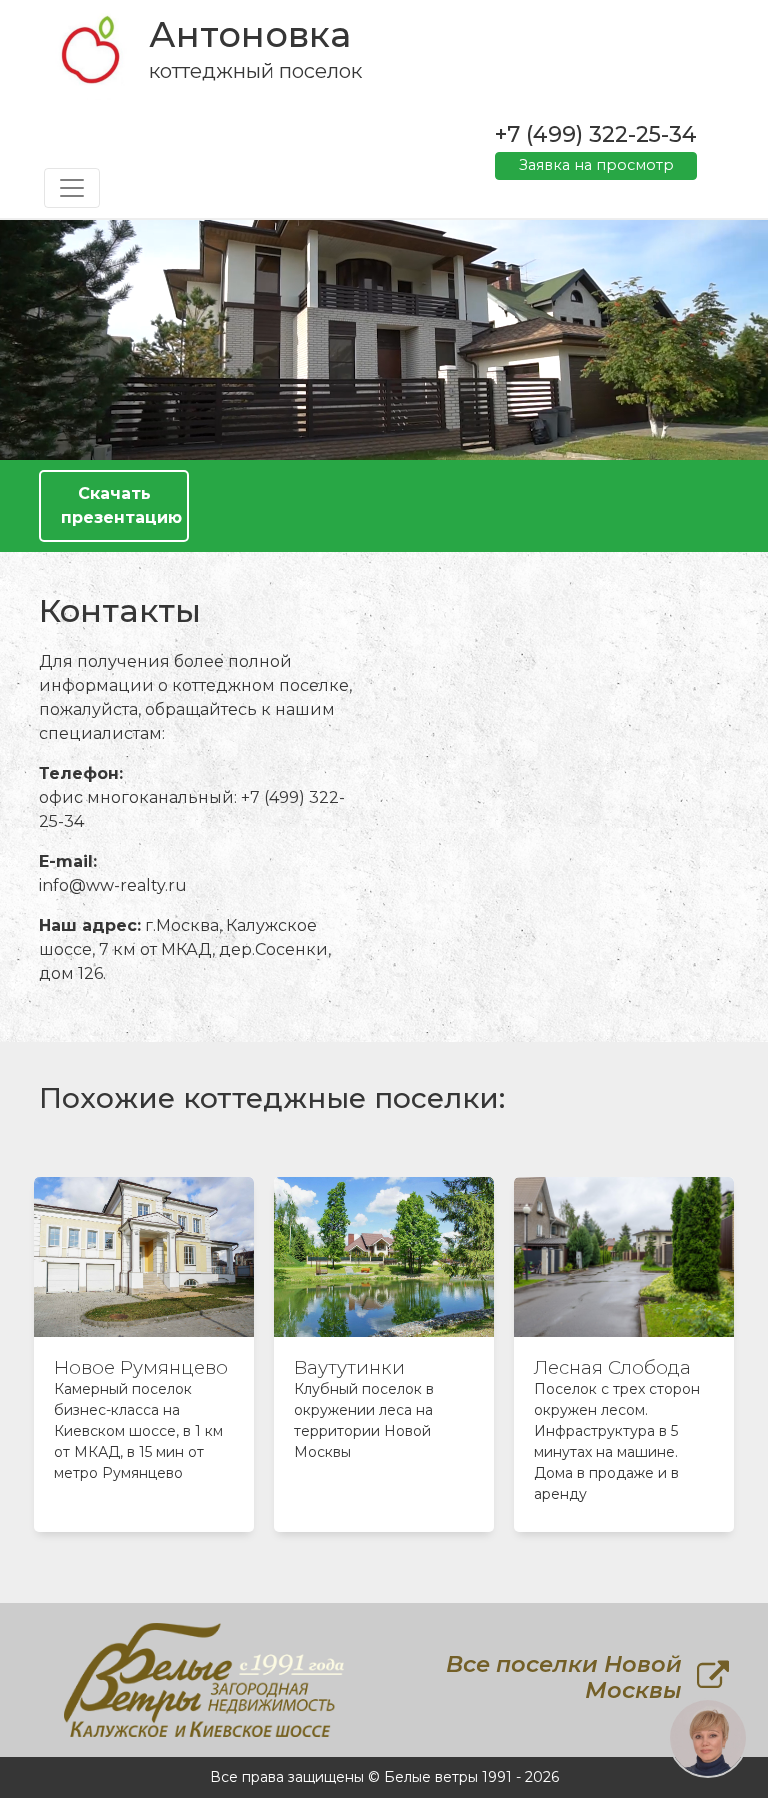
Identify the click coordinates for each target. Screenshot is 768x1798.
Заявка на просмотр (596, 165)
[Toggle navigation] (72, 188)
